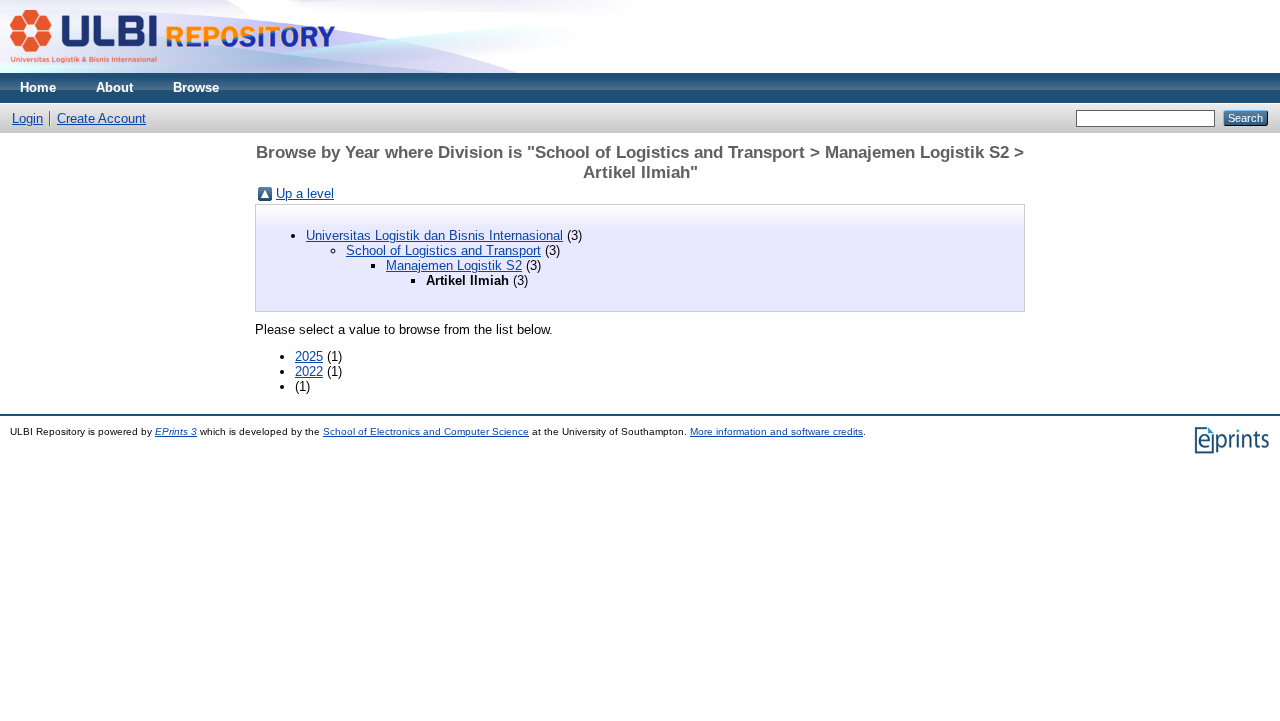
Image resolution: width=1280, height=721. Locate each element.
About (114, 87)
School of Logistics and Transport (443, 250)
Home (38, 87)
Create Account (101, 118)
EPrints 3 (176, 431)
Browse (196, 87)
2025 (309, 356)
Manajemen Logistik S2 (454, 265)
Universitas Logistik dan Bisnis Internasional (434, 235)
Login (27, 118)
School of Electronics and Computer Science (426, 431)
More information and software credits (776, 431)
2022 (309, 371)
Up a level (305, 193)
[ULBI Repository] (174, 68)
